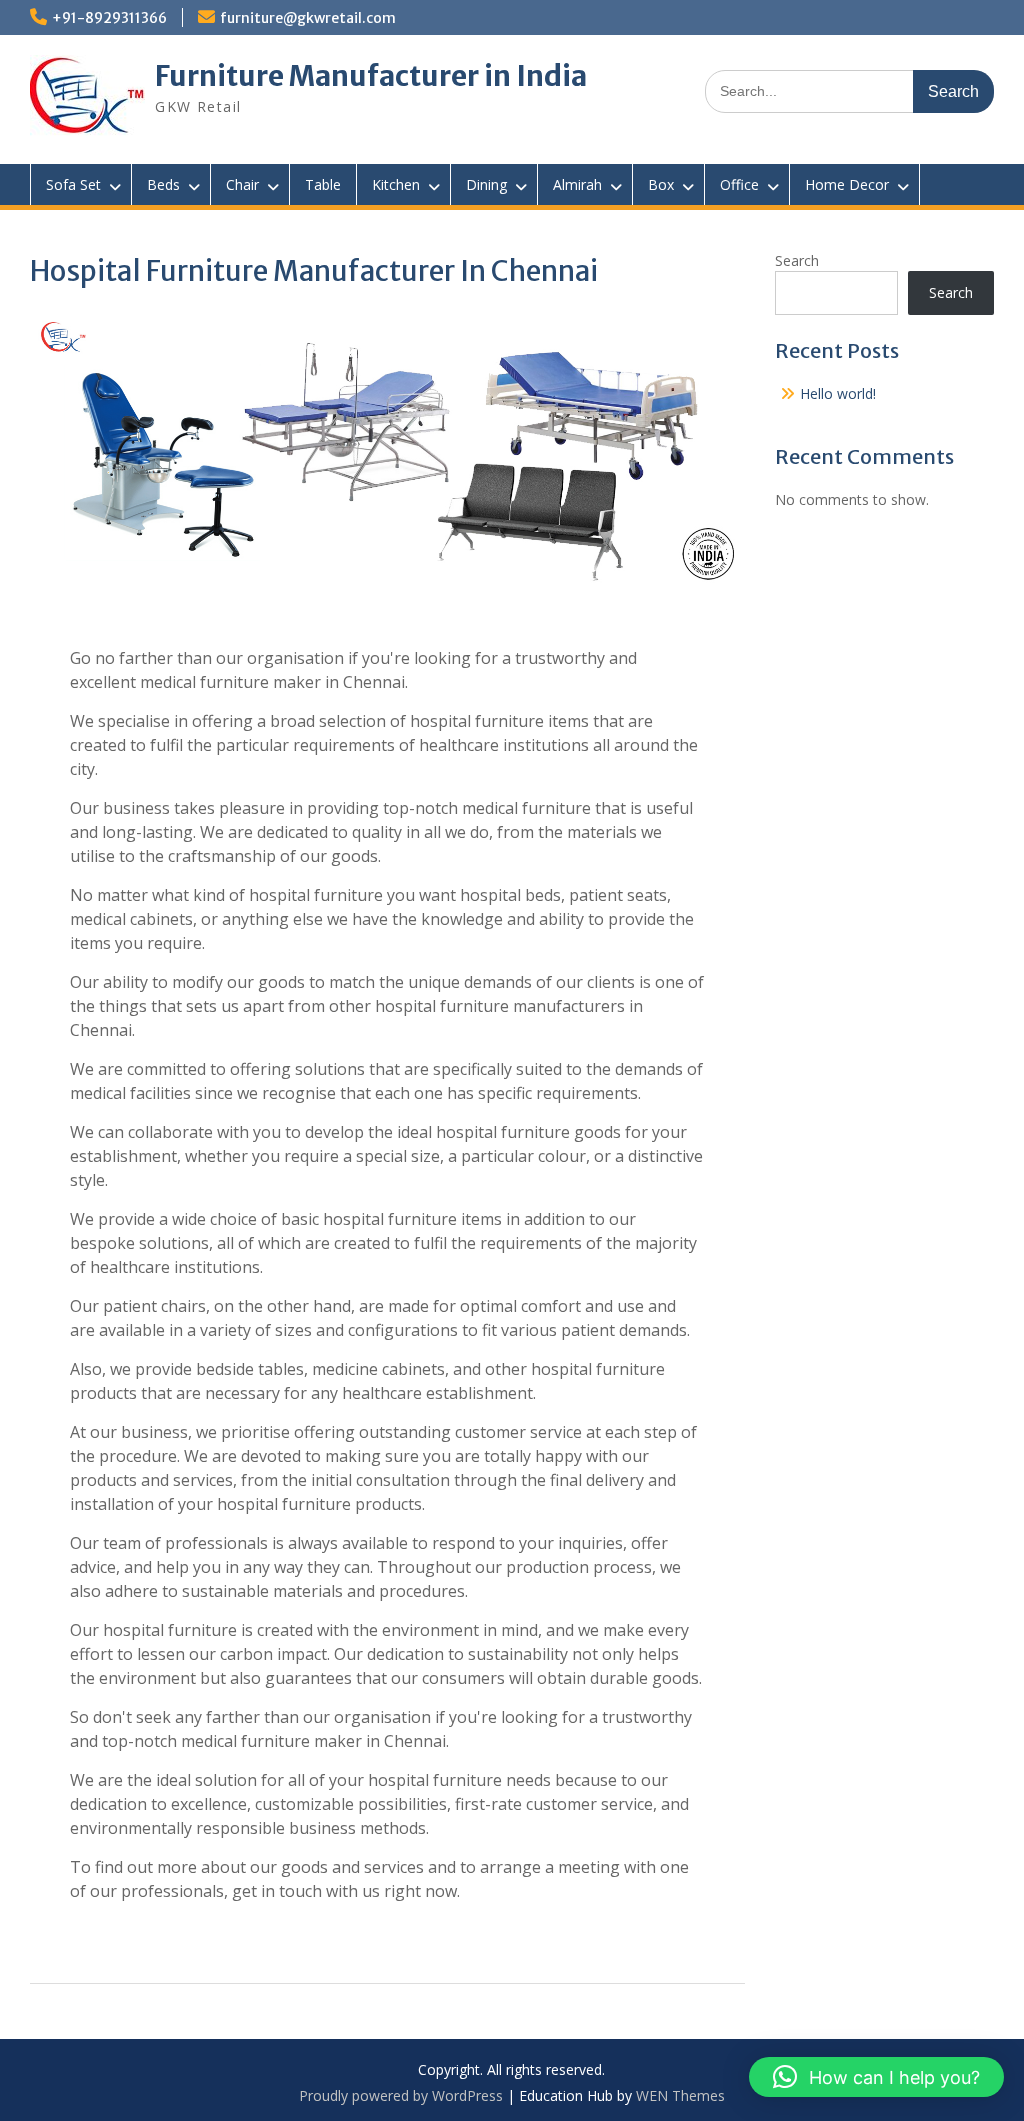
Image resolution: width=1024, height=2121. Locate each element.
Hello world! (838, 393)
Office (739, 184)
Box (661, 184)
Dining (486, 184)
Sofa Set (73, 184)
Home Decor (847, 184)
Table (323, 184)
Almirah (577, 184)
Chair (242, 184)
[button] (876, 2077)
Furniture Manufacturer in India (371, 76)
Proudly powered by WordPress (401, 2095)
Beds (163, 184)
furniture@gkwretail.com (308, 18)
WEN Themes (680, 2095)
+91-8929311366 (109, 18)
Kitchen (396, 184)
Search (797, 260)
